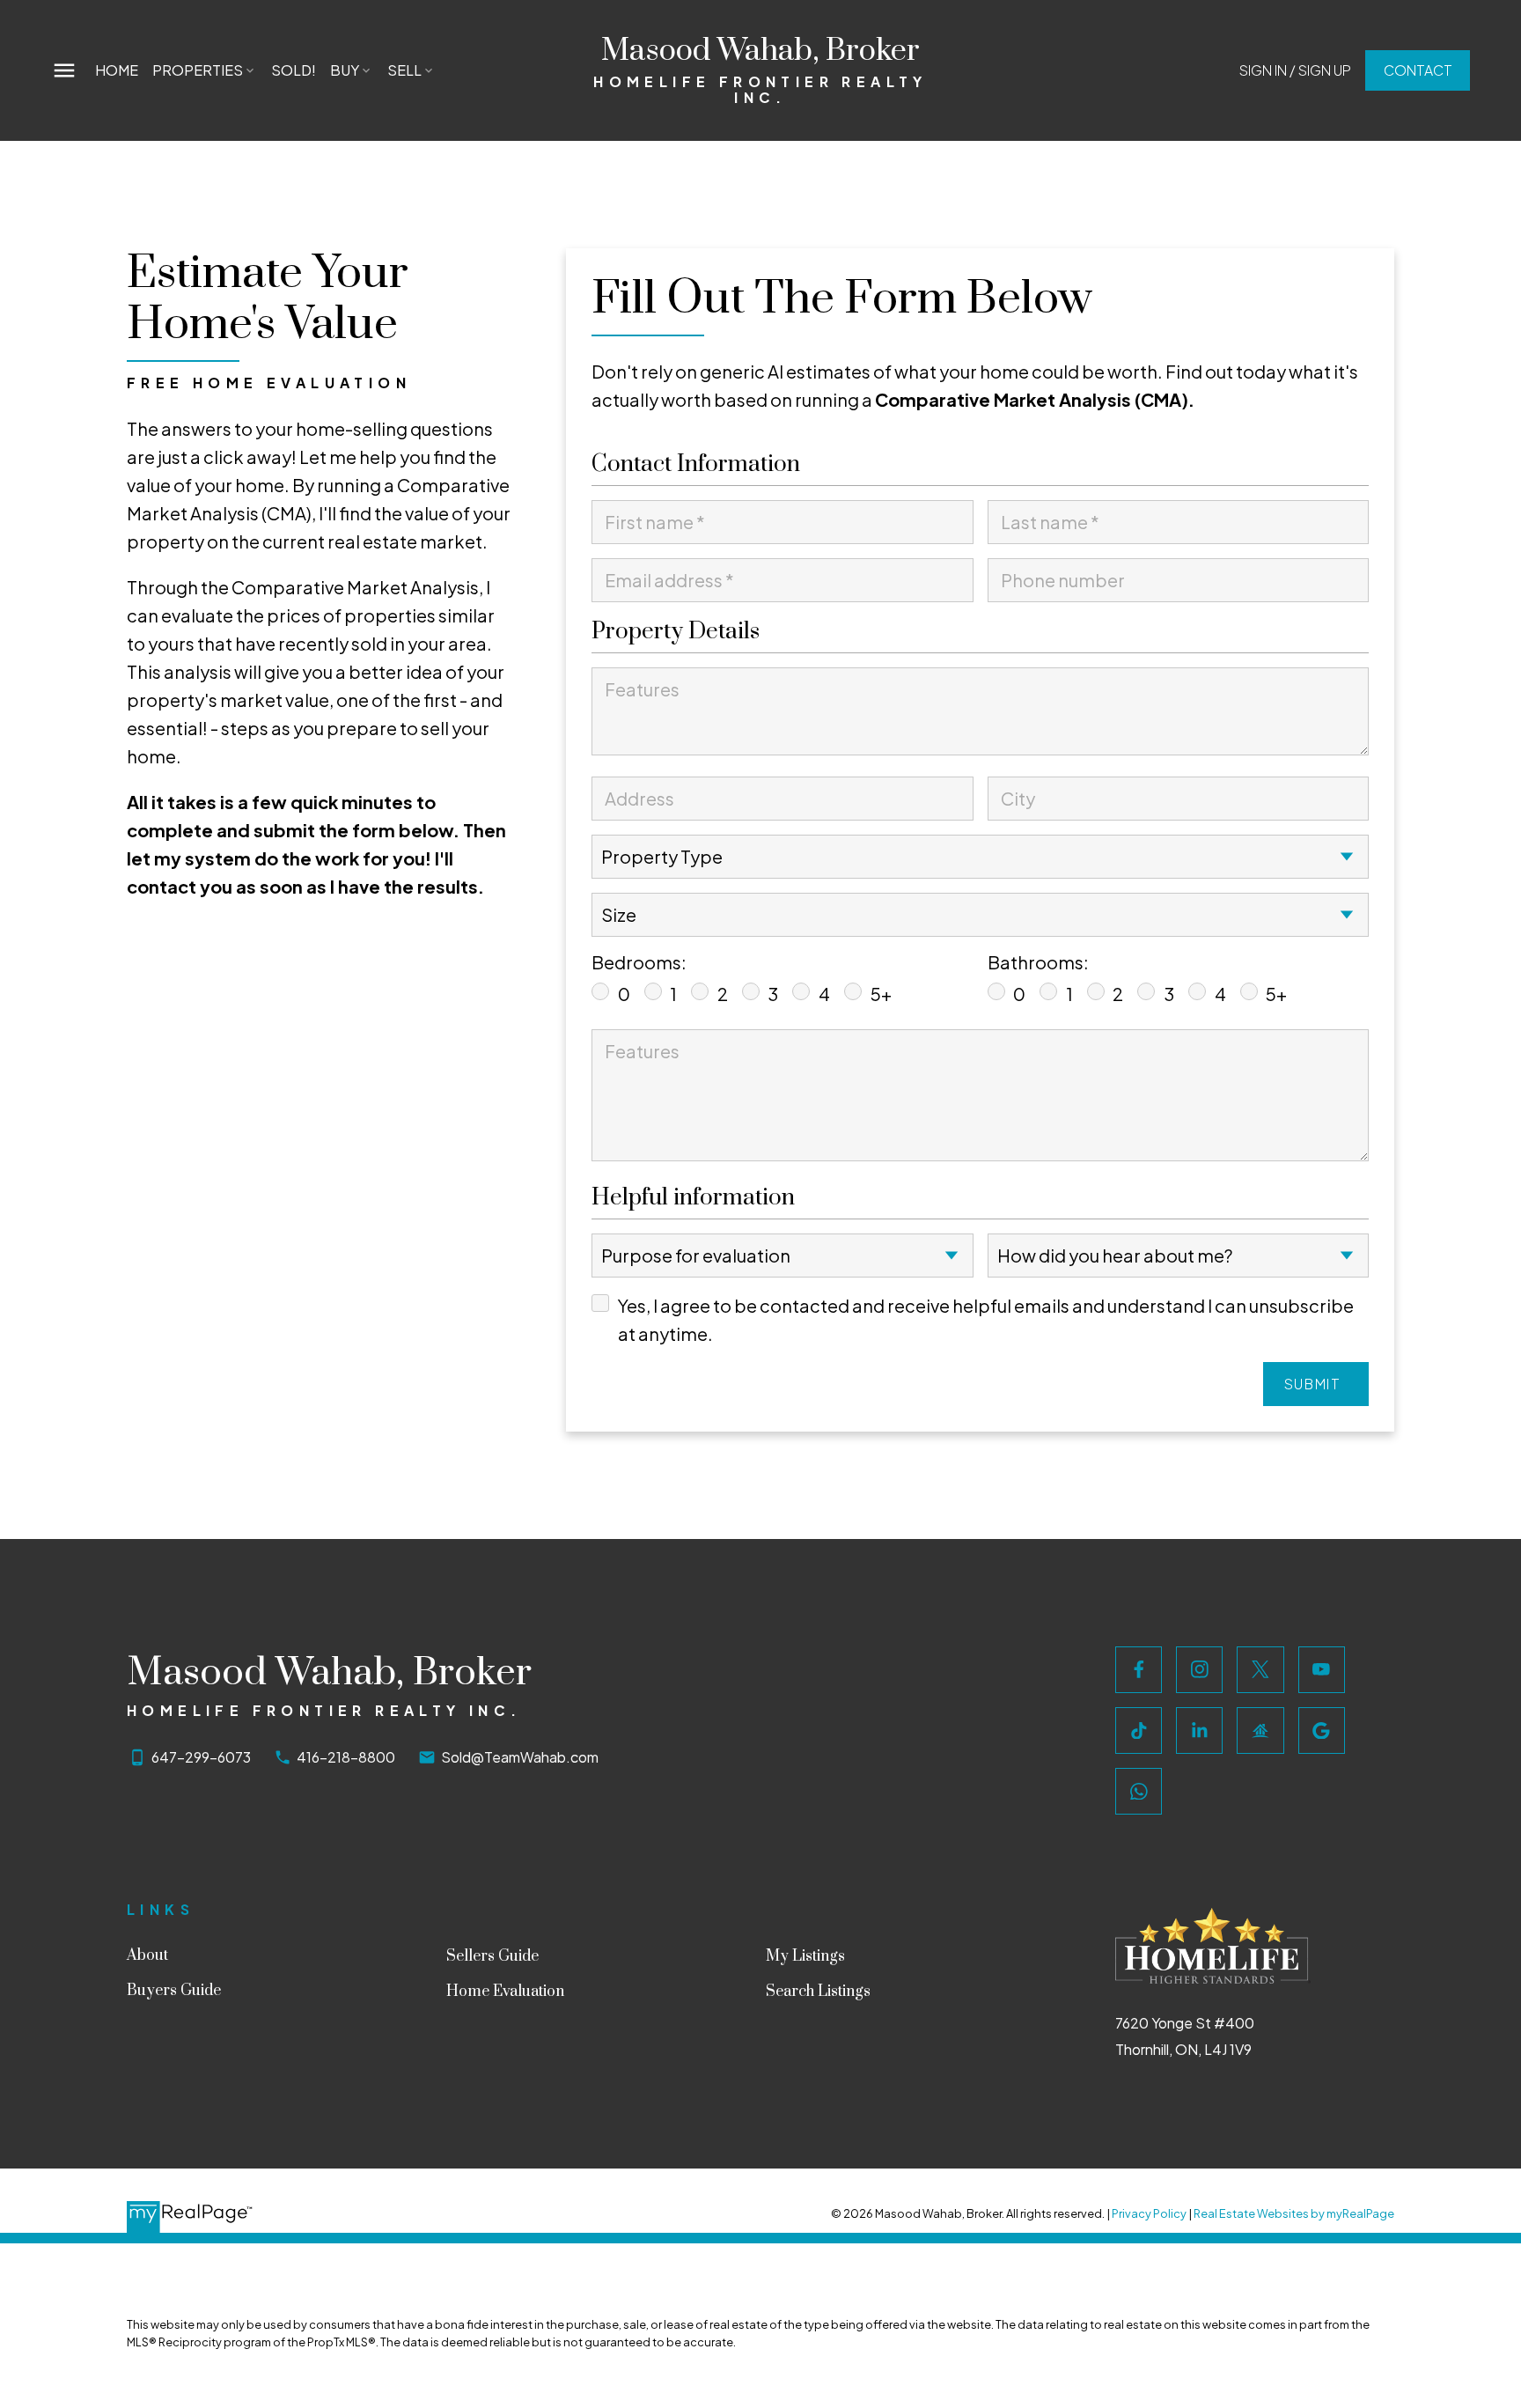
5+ (881, 994)
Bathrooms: (1038, 962)
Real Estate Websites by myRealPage (1294, 2213)
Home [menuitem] (117, 70)
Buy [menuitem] (345, 70)
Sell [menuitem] (404, 70)
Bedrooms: (639, 962)
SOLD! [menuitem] (294, 70)
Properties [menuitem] (198, 70)
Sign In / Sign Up (1295, 70)
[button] (1295, 70)
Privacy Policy (1149, 2213)
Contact (1418, 70)
